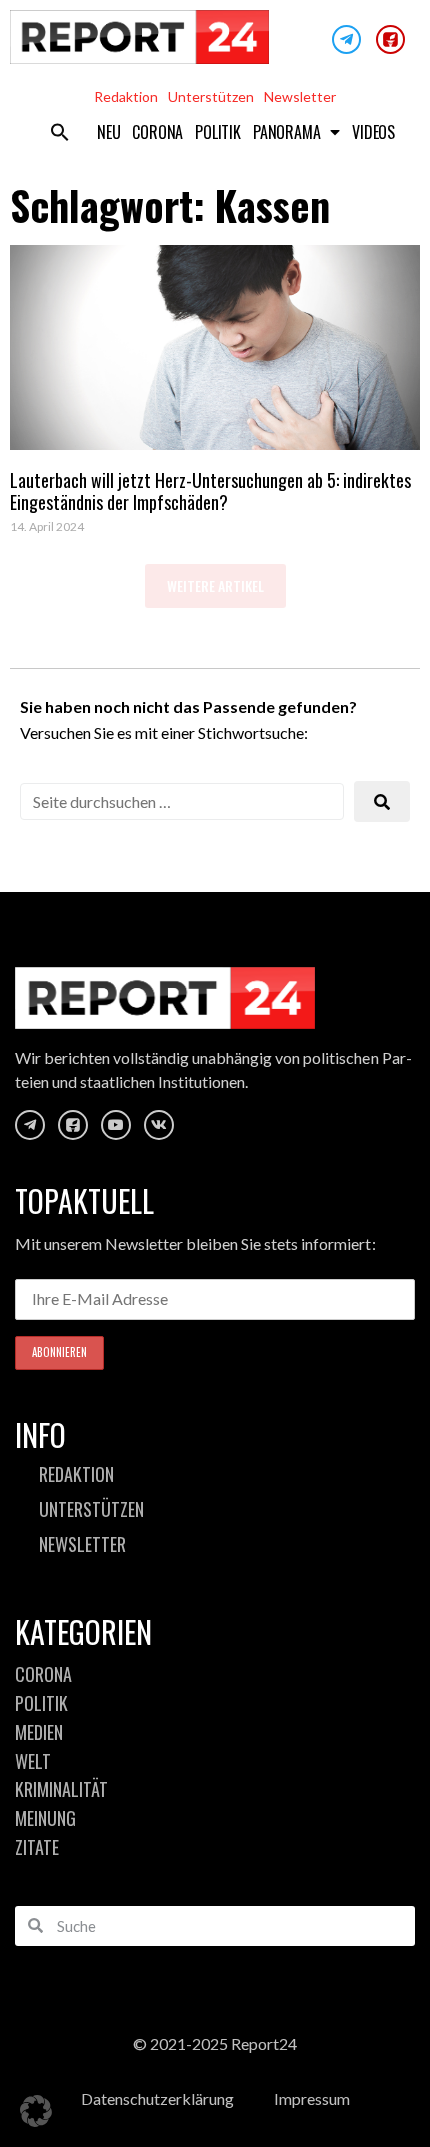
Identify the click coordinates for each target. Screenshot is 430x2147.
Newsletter (300, 96)
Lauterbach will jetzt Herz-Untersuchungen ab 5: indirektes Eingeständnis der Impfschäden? (210, 491)
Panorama (286, 132)
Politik (218, 132)
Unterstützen (211, 96)
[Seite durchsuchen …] (182, 801)
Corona (157, 132)
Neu (108, 132)
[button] (60, 132)
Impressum (312, 2098)
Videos (373, 132)
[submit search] (382, 801)
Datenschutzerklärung (157, 2098)
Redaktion (126, 96)
